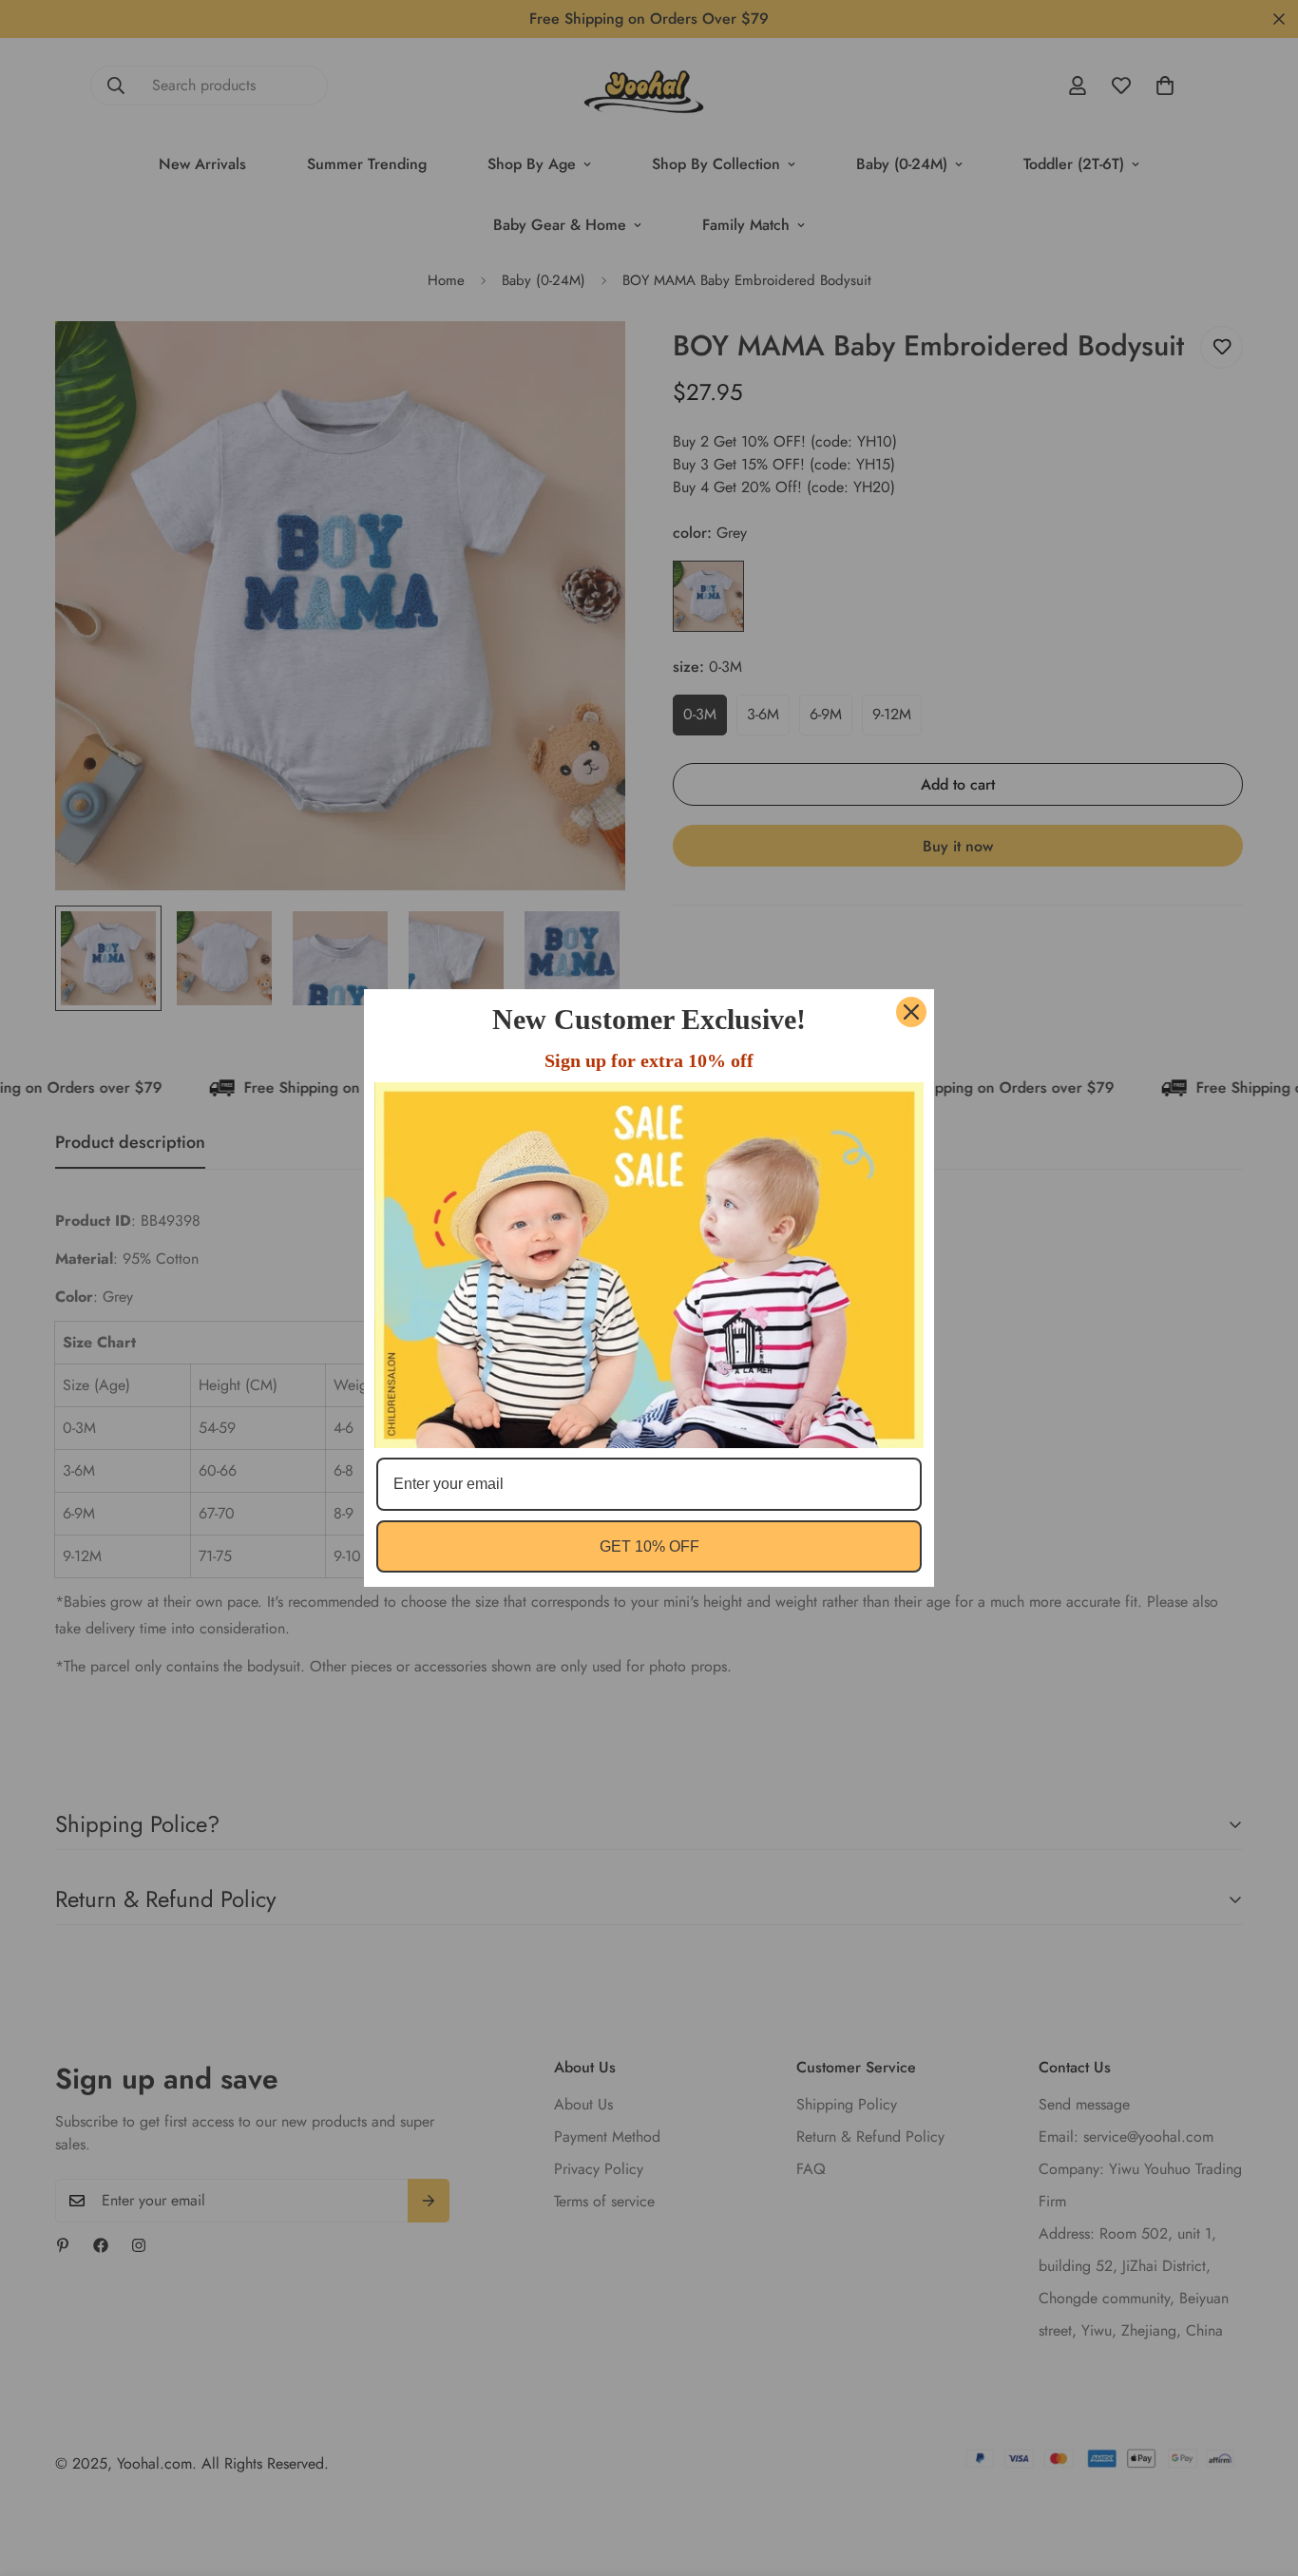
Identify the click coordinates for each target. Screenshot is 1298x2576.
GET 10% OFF (649, 1546)
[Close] (911, 1012)
